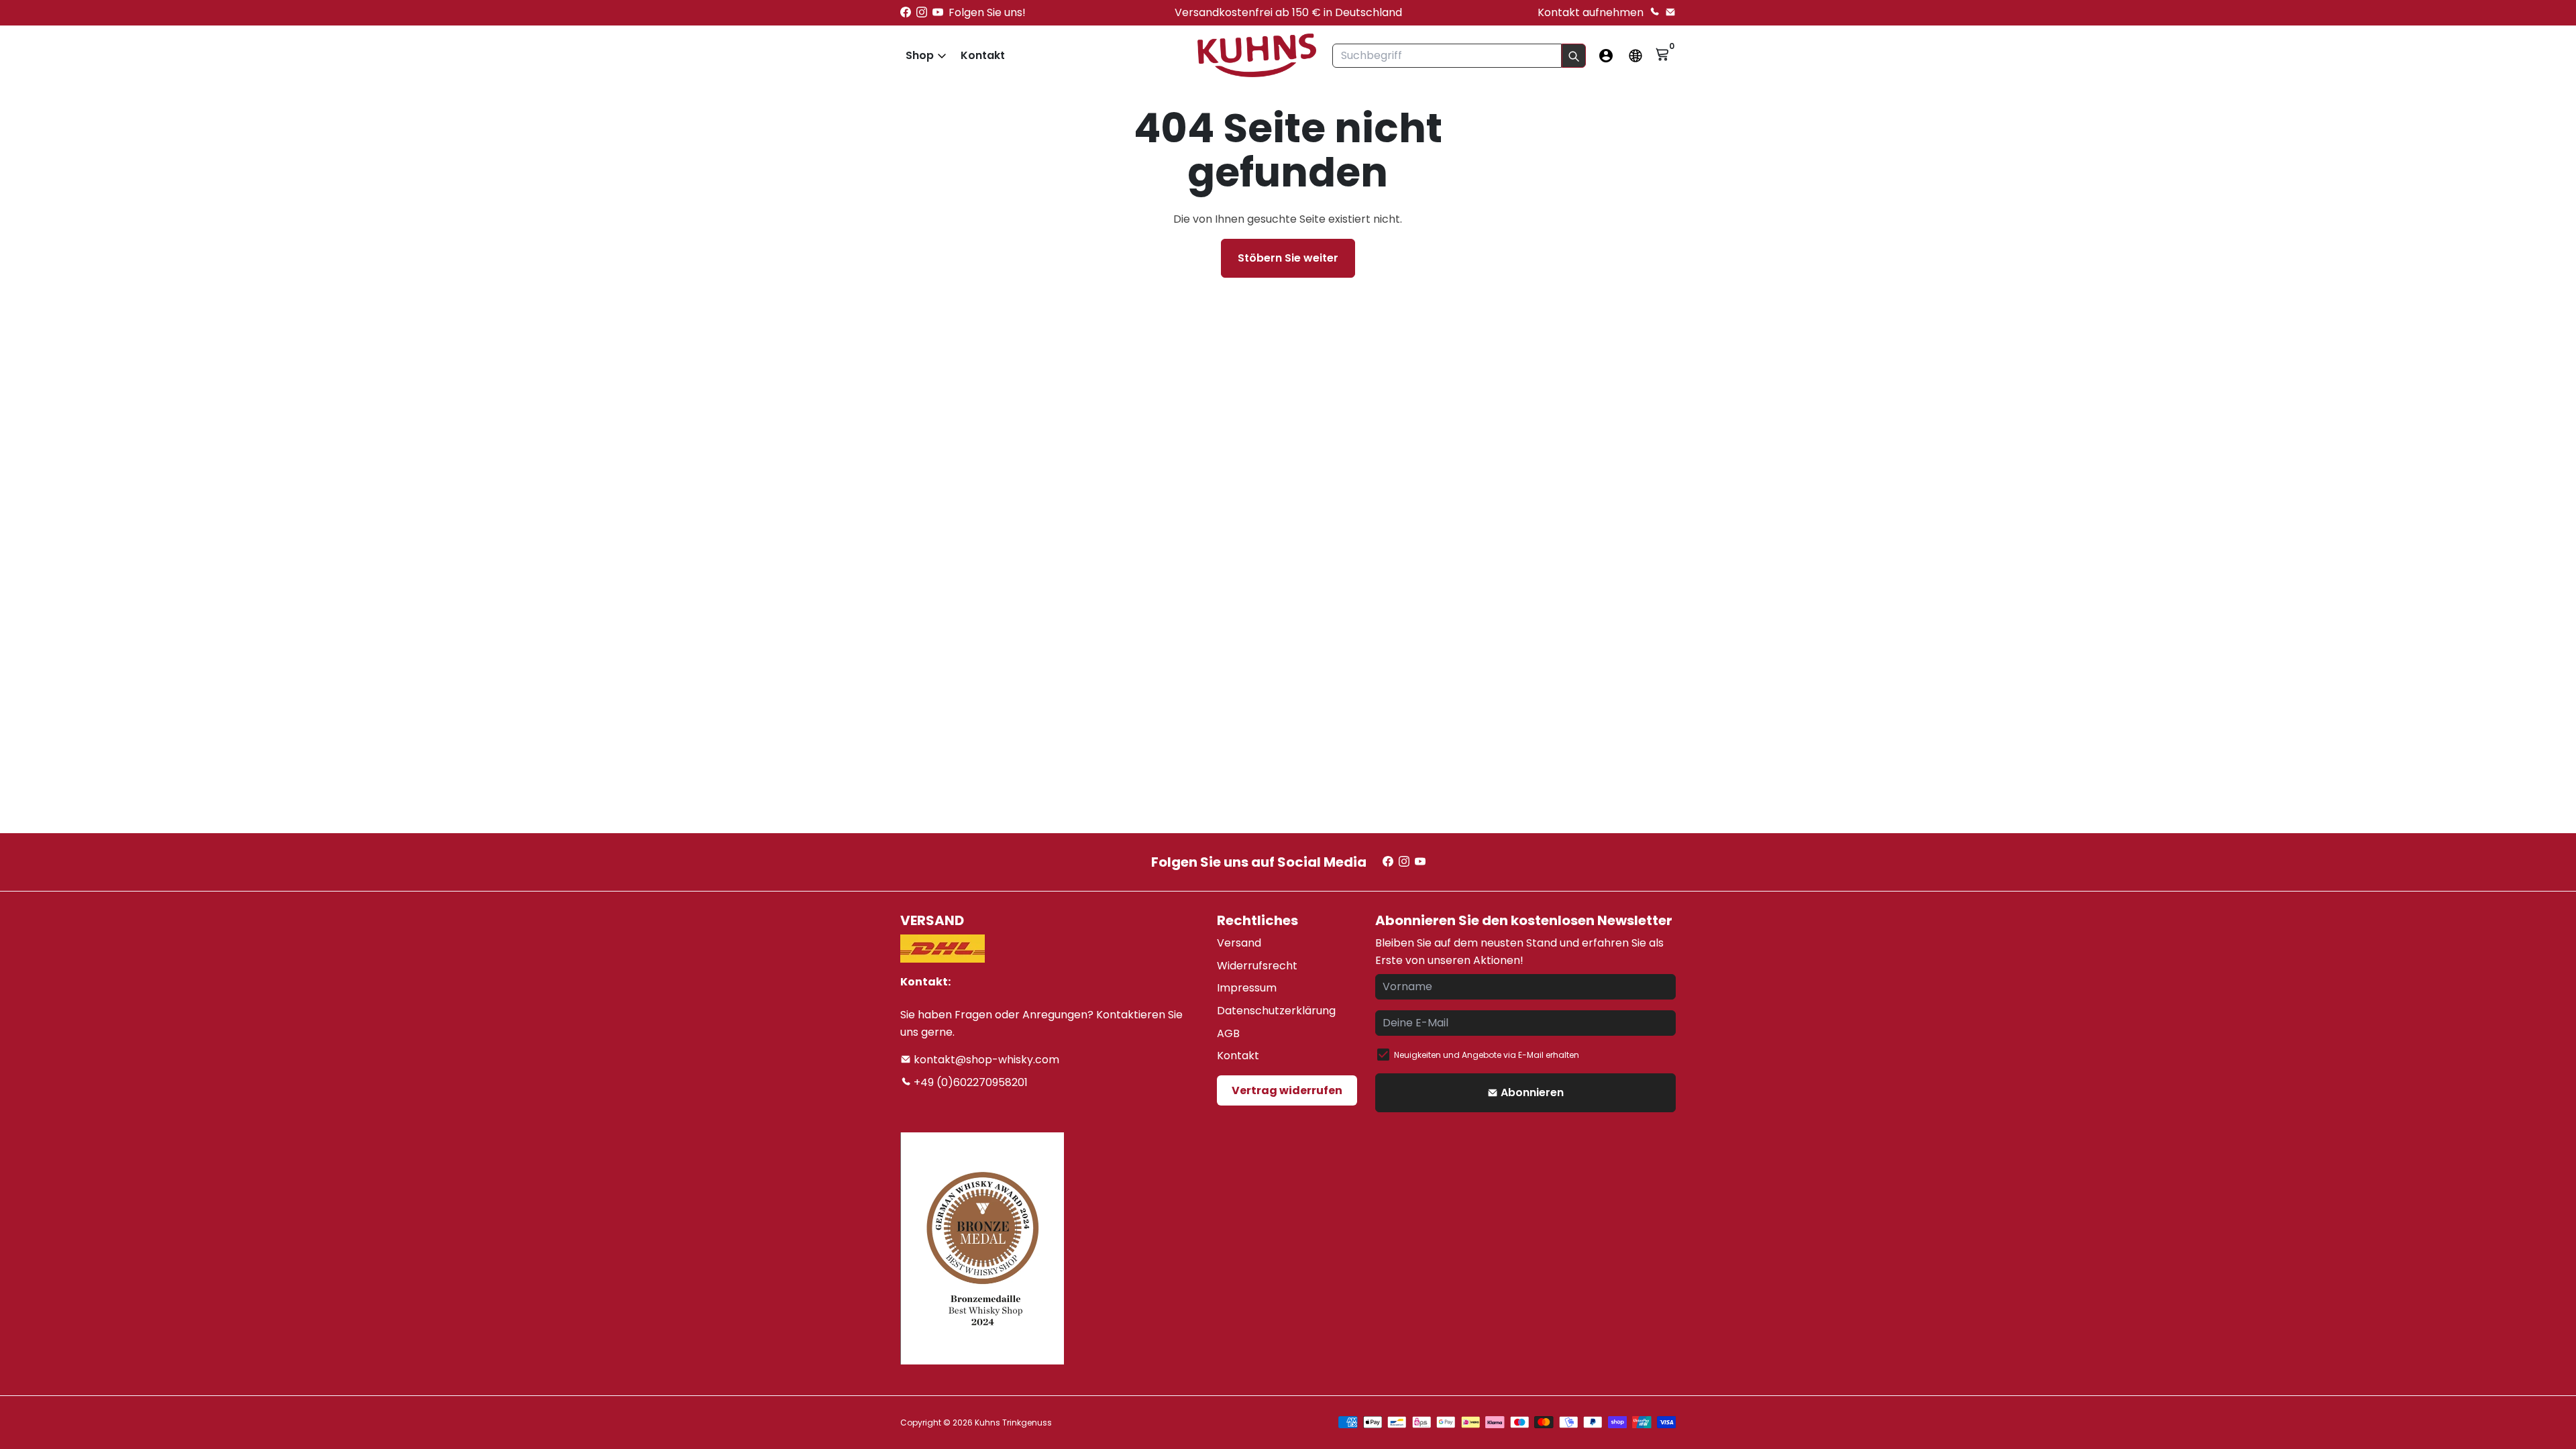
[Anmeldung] (1606, 56)
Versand (1239, 943)
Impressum (1247, 988)
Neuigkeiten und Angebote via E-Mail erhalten (1487, 1055)
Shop (920, 55)
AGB (1228, 1033)
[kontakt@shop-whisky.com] (1670, 12)
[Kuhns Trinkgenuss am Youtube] (938, 12)
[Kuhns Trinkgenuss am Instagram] (922, 12)
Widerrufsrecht (1257, 966)
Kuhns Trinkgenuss (1013, 1423)
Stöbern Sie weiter (1288, 258)
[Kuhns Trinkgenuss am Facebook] (906, 12)
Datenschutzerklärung (1276, 1011)
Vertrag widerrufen (1287, 1090)
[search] (1574, 56)
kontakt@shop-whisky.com (985, 1060)
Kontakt (983, 55)
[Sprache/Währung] (1635, 56)
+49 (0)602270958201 (969, 1082)
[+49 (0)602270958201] (1654, 12)
